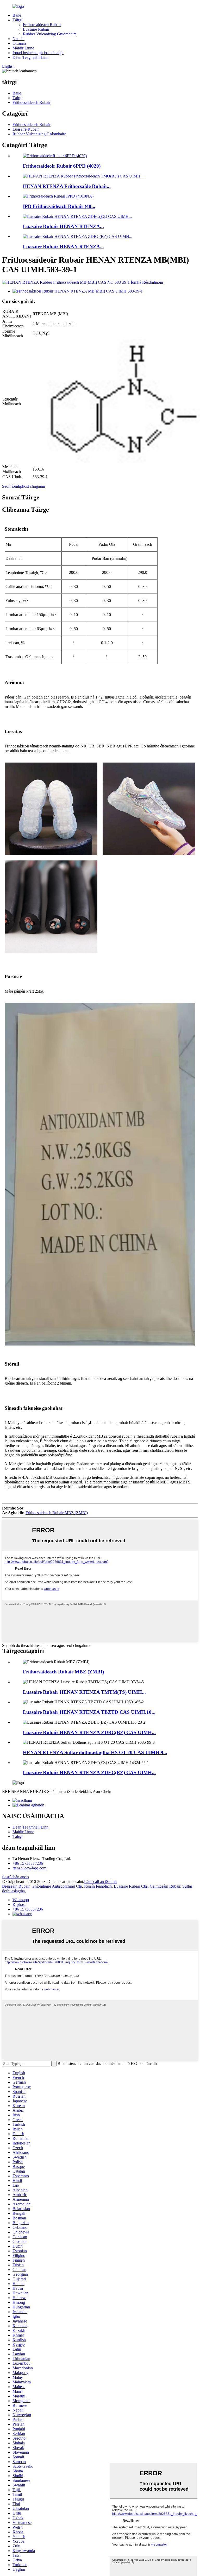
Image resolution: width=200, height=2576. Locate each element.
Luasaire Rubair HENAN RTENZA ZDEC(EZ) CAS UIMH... (89, 1772)
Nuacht (18, 39)
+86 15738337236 (28, 1863)
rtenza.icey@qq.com (29, 1868)
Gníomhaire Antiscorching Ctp (57, 1886)
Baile (17, 15)
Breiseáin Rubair (16, 1886)
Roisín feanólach (98, 1886)
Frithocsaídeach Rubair (42, 25)
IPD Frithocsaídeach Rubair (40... (59, 206)
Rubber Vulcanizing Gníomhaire (50, 34)
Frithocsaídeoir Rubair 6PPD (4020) (62, 166)
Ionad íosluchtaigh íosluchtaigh (38, 53)
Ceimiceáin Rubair (165, 1886)
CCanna (19, 43)
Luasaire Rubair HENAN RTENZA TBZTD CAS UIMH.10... (89, 1712)
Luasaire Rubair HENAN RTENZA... (63, 226)
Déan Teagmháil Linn (30, 57)
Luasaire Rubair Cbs (131, 1886)
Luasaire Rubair (36, 29)
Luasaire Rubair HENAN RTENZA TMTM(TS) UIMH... (84, 1692)
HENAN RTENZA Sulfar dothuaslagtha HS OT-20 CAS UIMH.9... (95, 1752)
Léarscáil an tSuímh (100, 1882)
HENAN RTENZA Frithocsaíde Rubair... (67, 186)
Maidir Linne (23, 48)
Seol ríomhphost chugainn (24, 486)
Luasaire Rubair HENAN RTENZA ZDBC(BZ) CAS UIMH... (89, 1732)
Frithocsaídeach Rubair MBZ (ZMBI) (57, 1513)
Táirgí (17, 20)
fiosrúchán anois (15, 1877)
